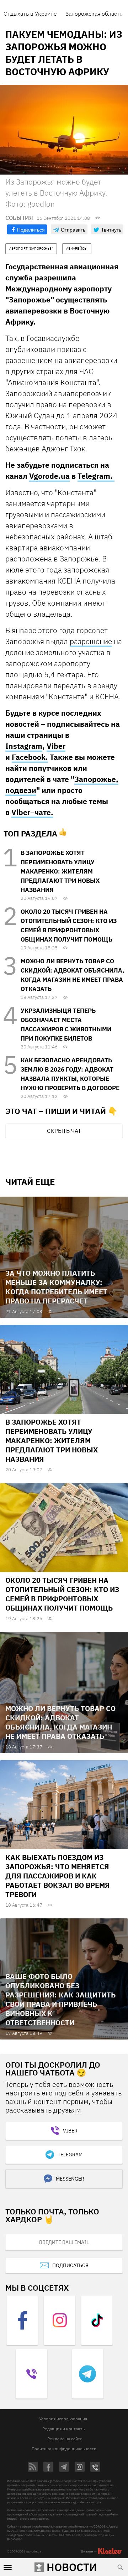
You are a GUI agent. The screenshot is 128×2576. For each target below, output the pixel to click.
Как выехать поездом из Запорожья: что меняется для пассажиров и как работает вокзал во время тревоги (58, 1876)
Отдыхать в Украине (30, 14)
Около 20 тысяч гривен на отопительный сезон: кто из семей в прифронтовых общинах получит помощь (62, 1594)
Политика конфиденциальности (64, 2449)
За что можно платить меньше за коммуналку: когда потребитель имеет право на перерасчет (56, 1287)
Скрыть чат (64, 1131)
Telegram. (96, 476)
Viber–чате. (32, 812)
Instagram (24, 746)
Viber (56, 746)
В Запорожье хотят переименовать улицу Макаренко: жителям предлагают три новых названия (60, 871)
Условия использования (63, 2419)
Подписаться (70, 2265)
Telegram (70, 2155)
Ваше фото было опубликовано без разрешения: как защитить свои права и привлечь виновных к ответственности (60, 1999)
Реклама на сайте (65, 2439)
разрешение (91, 641)
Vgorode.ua (49, 476)
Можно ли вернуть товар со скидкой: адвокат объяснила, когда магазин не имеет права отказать (60, 1722)
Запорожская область (94, 14)
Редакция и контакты (64, 2429)
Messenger (70, 2179)
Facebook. (30, 757)
